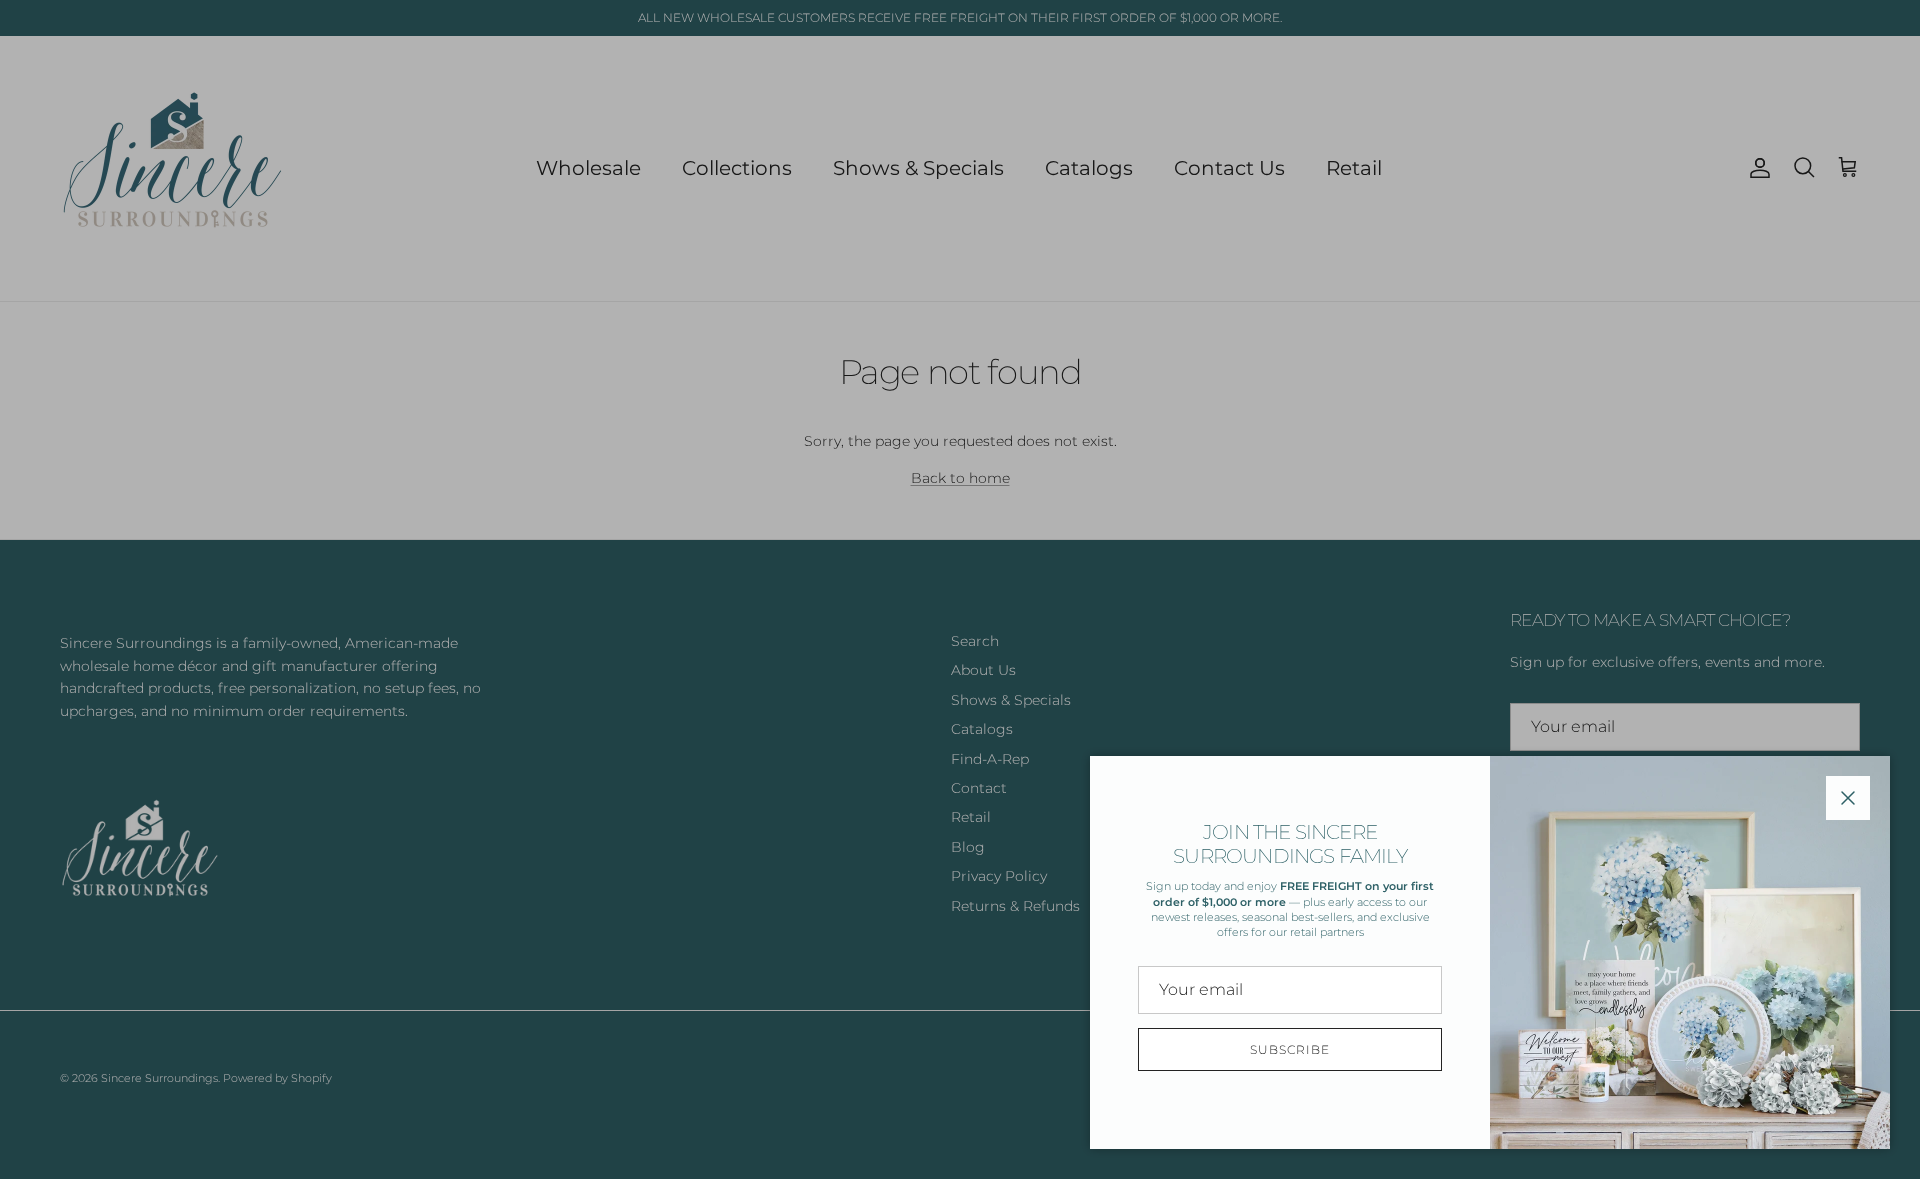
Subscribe (1290, 1049)
